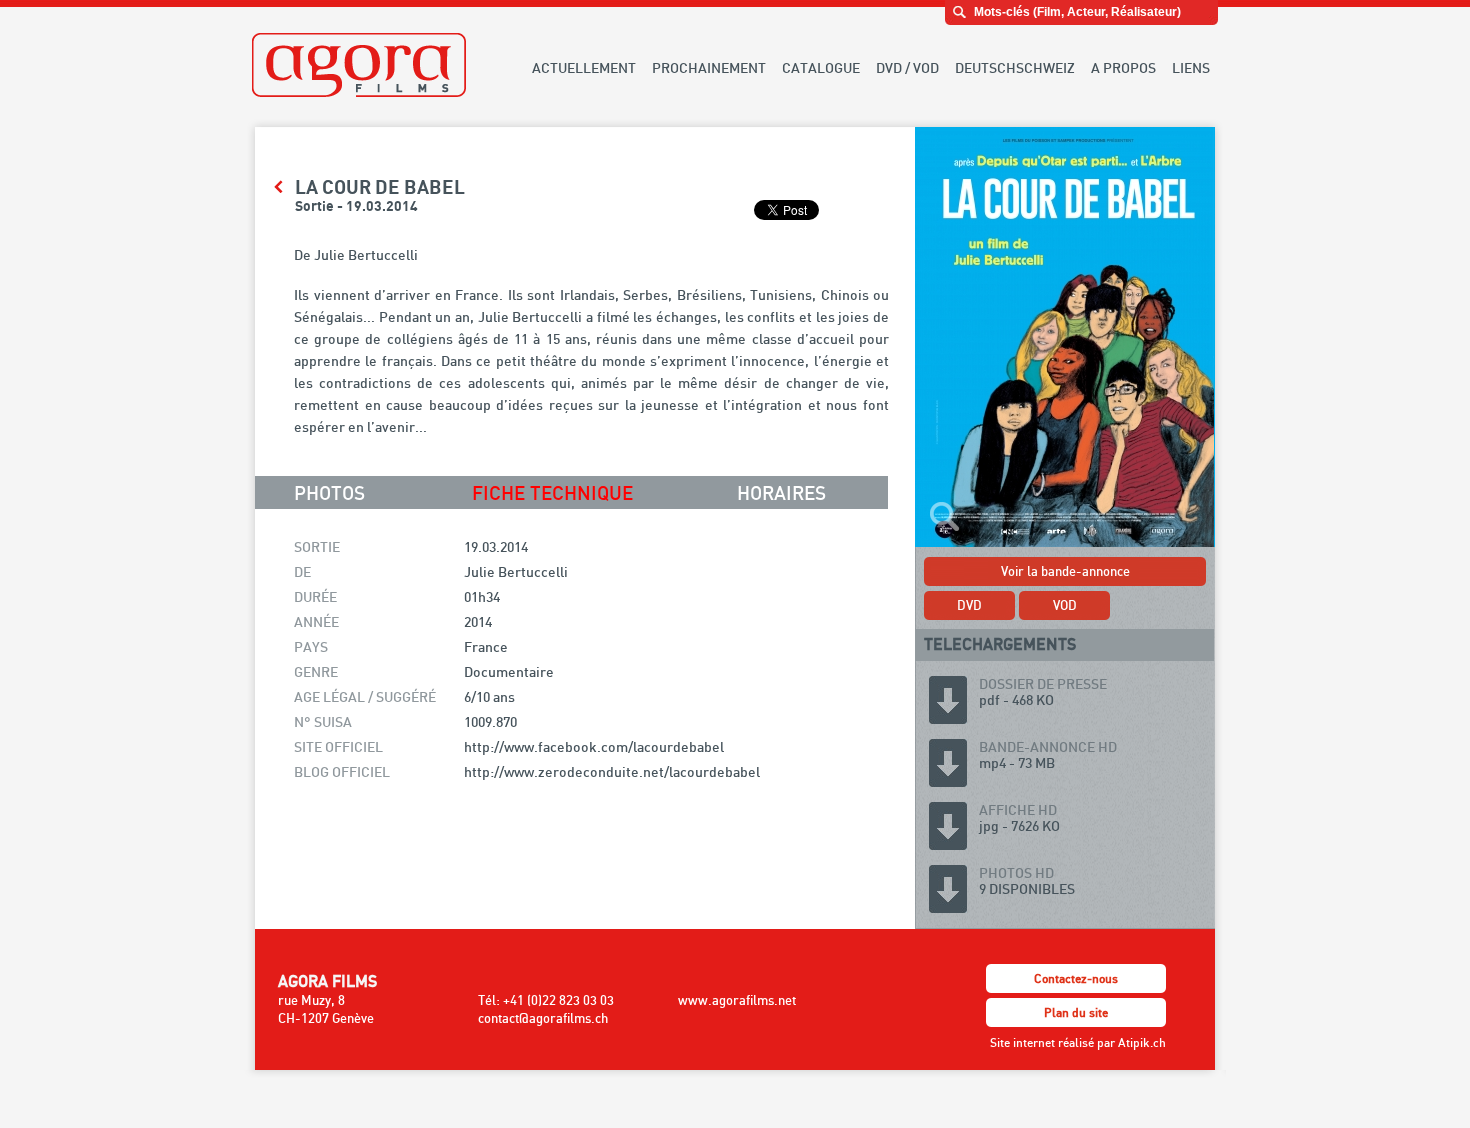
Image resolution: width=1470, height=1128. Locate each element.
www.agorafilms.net (737, 1000)
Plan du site (1076, 1012)
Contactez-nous (1076, 978)
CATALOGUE (821, 67)
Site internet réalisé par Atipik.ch (1078, 1042)
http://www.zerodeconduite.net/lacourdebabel (612, 771)
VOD (1065, 605)
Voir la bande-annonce (1065, 571)
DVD (969, 605)
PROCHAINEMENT (709, 67)
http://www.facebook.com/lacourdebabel (594, 746)
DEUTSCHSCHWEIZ (1015, 67)
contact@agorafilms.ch (543, 1018)
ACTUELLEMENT (584, 67)
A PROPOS (1123, 67)
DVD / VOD (907, 67)
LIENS (1191, 67)
